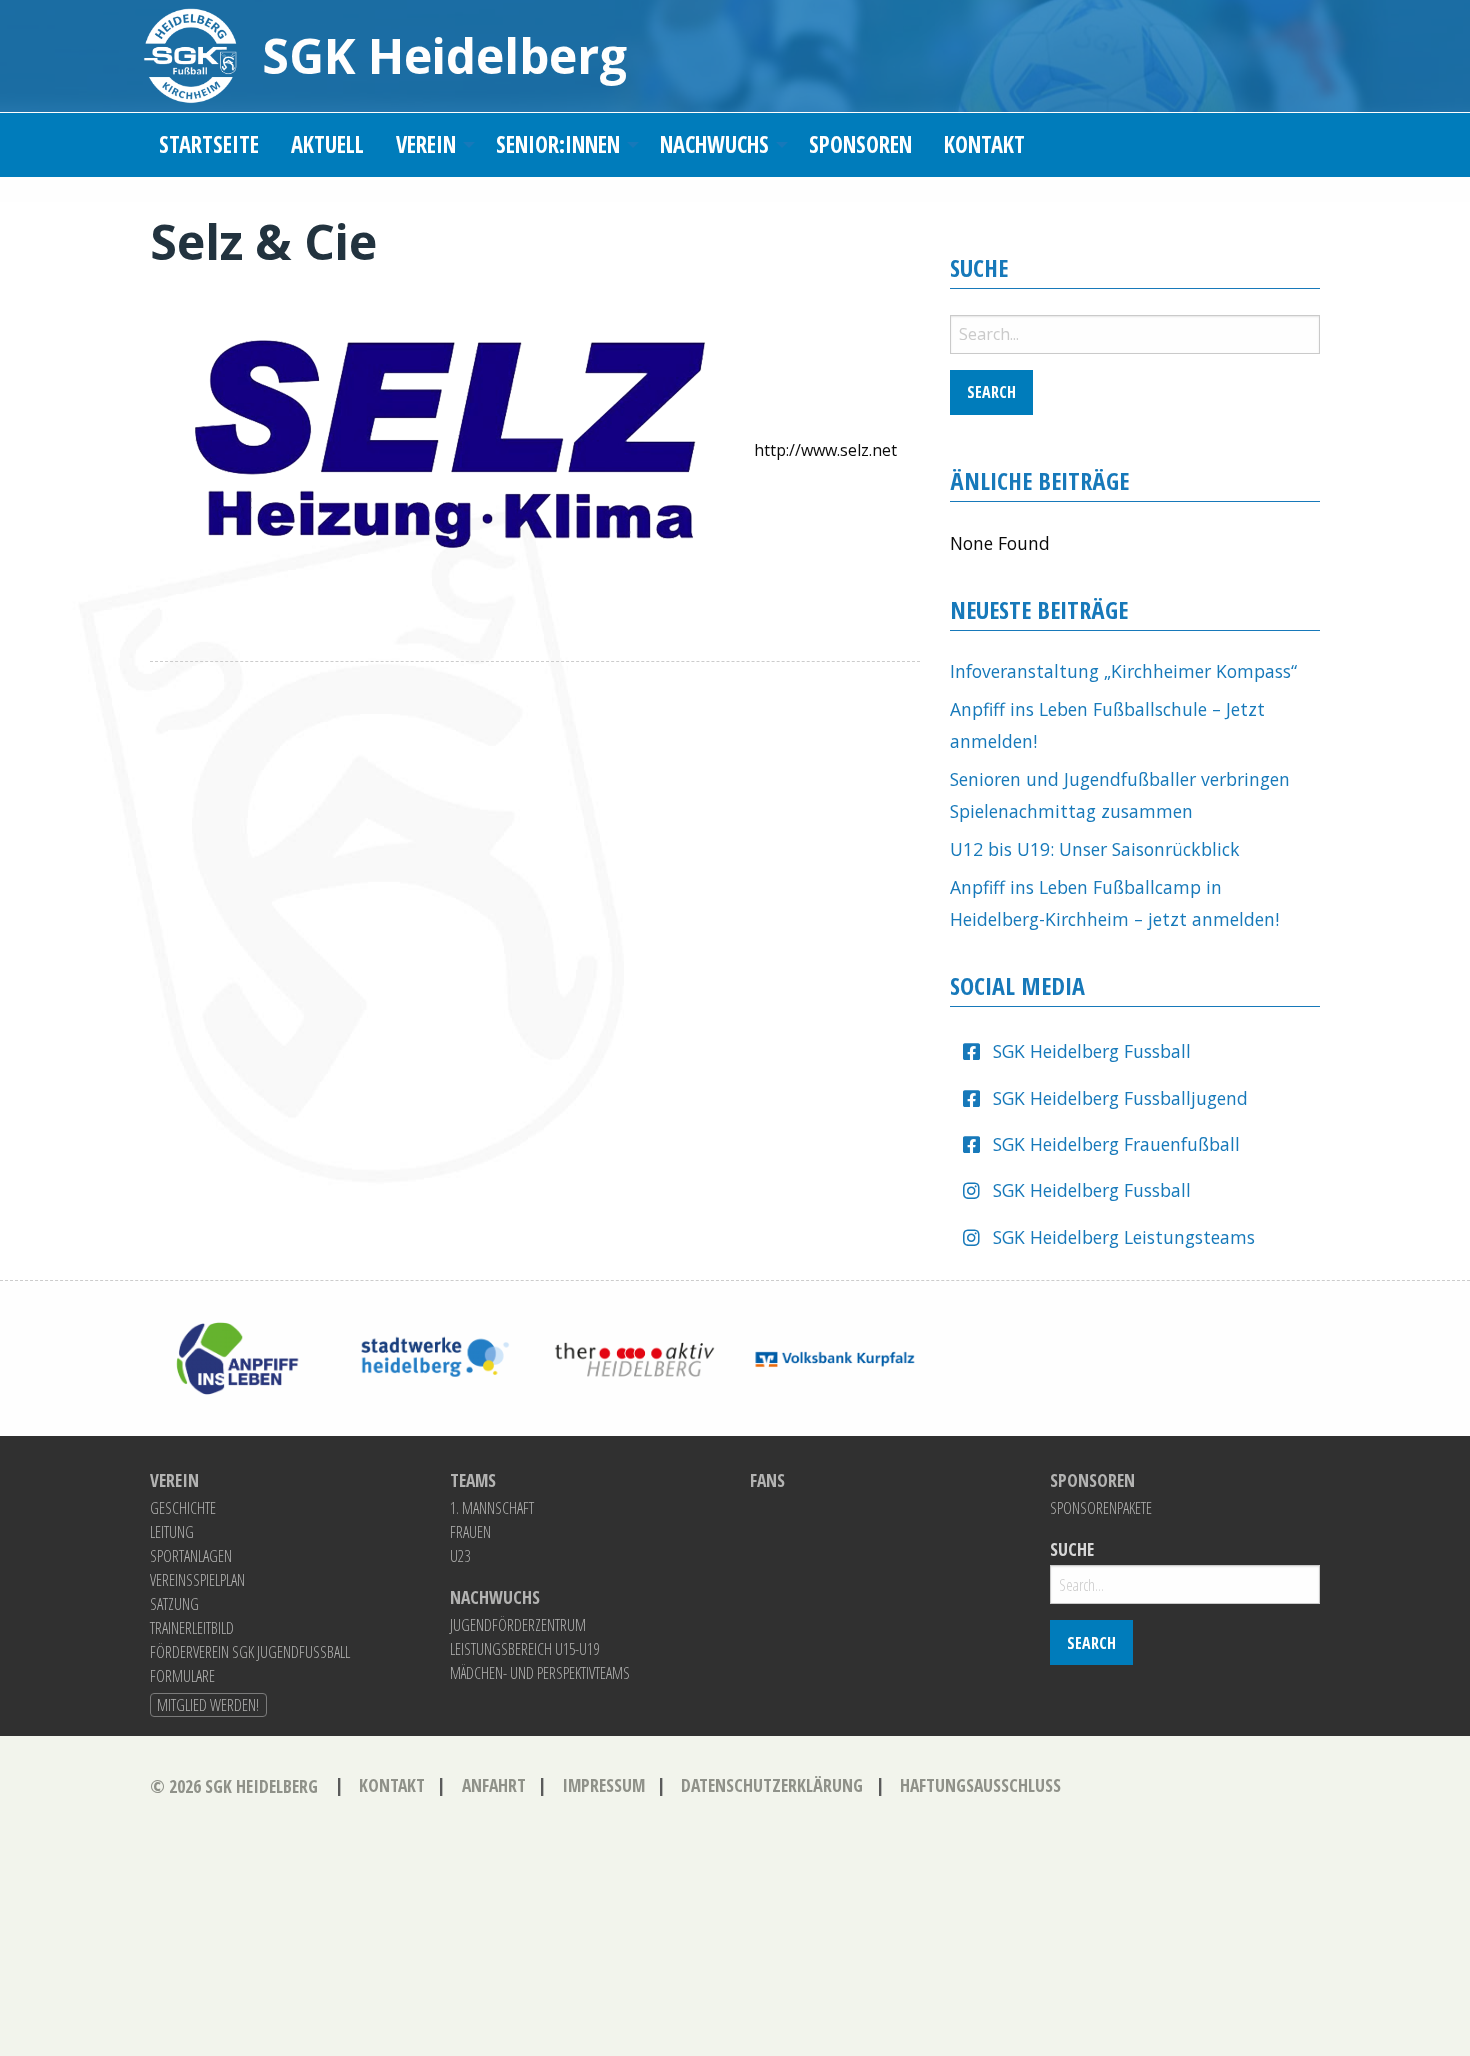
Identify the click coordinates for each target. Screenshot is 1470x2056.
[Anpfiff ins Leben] (235, 1357)
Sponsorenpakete (1101, 1508)
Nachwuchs (714, 144)
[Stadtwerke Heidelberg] (435, 1357)
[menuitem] (209, 145)
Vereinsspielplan (197, 1580)
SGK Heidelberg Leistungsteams (1124, 1237)
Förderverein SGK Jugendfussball (250, 1652)
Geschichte (183, 1508)
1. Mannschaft (492, 1508)
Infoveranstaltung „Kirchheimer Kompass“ (1123, 671)
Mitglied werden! (208, 1705)
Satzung (174, 1604)
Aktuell (327, 144)
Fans (767, 1481)
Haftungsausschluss (980, 1785)
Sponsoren (860, 144)
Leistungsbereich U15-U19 (524, 1649)
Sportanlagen (191, 1556)
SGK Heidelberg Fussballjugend (1120, 1098)
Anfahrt (494, 1785)
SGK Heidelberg (444, 55)
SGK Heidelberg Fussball (1092, 1051)
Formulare (182, 1676)
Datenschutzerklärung (772, 1785)
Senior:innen (558, 144)
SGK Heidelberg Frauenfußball (1116, 1144)
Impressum (603, 1785)
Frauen (470, 1532)
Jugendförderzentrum (518, 1625)
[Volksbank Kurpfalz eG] (835, 1357)
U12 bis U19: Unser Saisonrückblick (1095, 849)
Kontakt (984, 144)
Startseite (209, 144)
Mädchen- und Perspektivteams (540, 1673)
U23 (460, 1556)
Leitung (172, 1532)
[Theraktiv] (635, 1357)
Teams (473, 1481)
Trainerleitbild (192, 1628)
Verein (426, 144)
